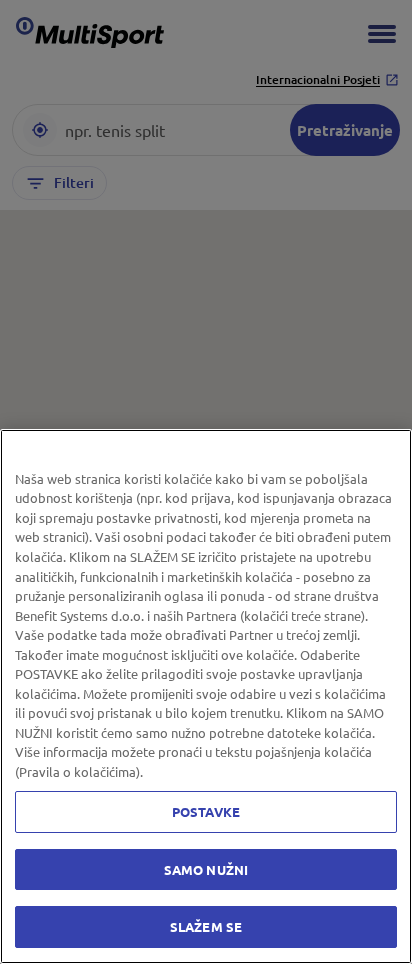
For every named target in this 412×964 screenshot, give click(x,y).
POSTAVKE (206, 811)
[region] (206, 696)
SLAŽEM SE (206, 926)
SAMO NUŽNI (206, 869)
